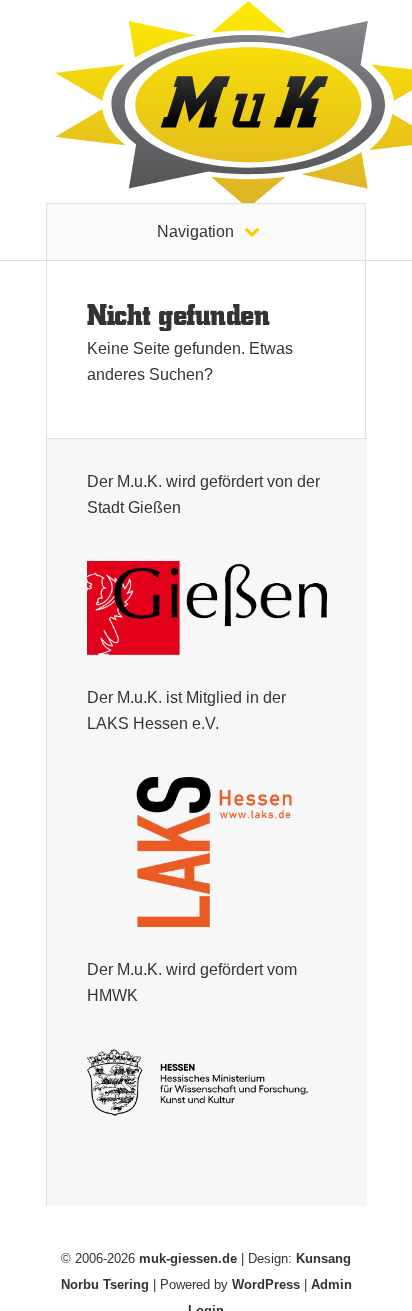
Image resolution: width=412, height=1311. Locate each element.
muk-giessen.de (188, 1258)
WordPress (266, 1284)
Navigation (195, 231)
